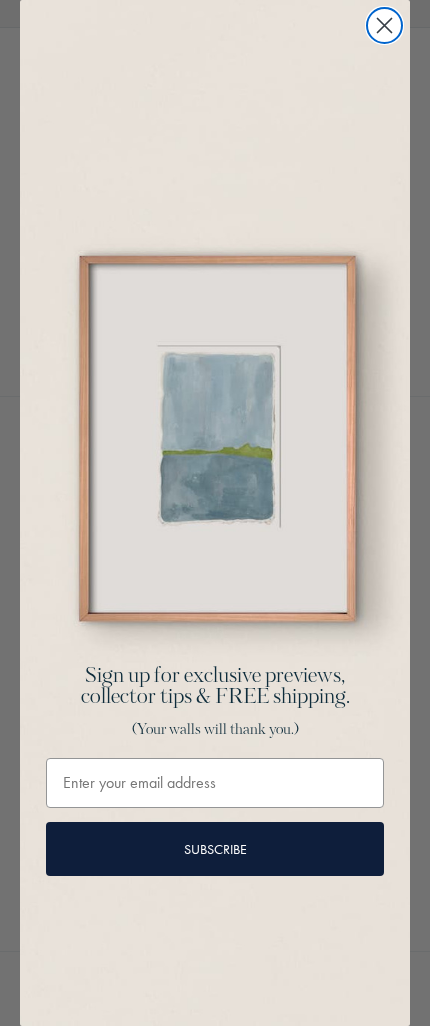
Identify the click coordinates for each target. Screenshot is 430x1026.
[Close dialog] (384, 25)
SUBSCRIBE (215, 849)
